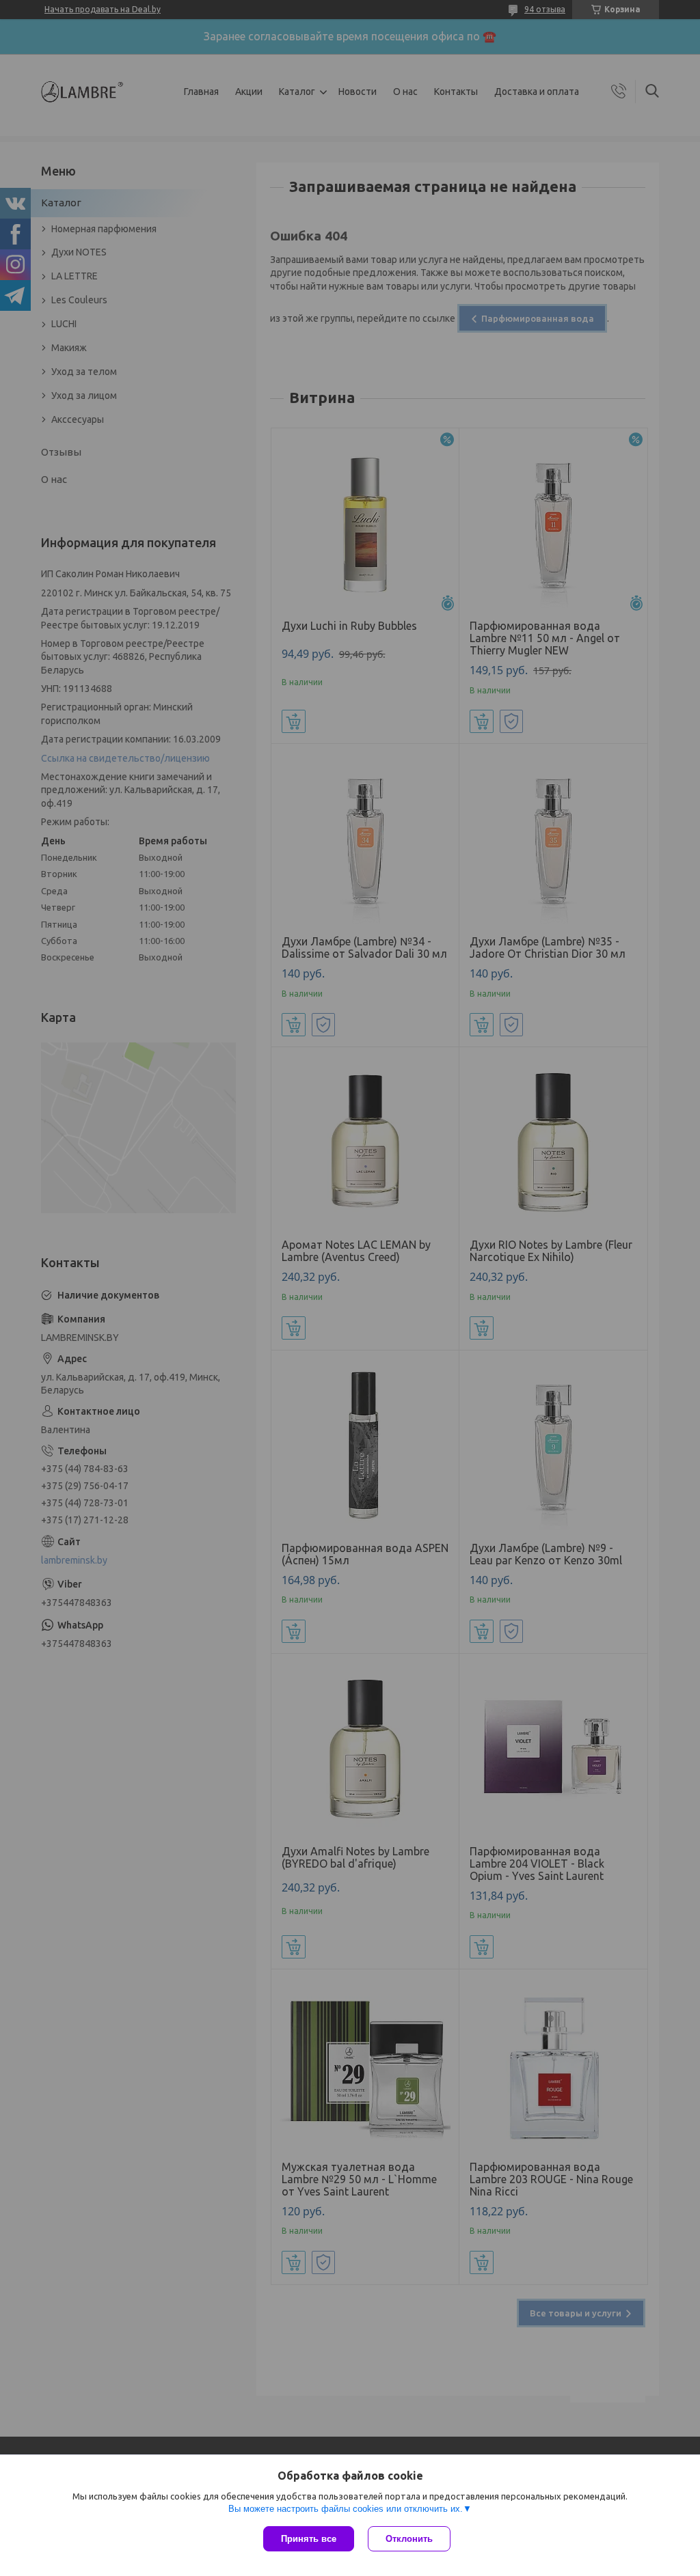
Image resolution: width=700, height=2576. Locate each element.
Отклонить (409, 2539)
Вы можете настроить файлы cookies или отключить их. (346, 2509)
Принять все (309, 2539)
